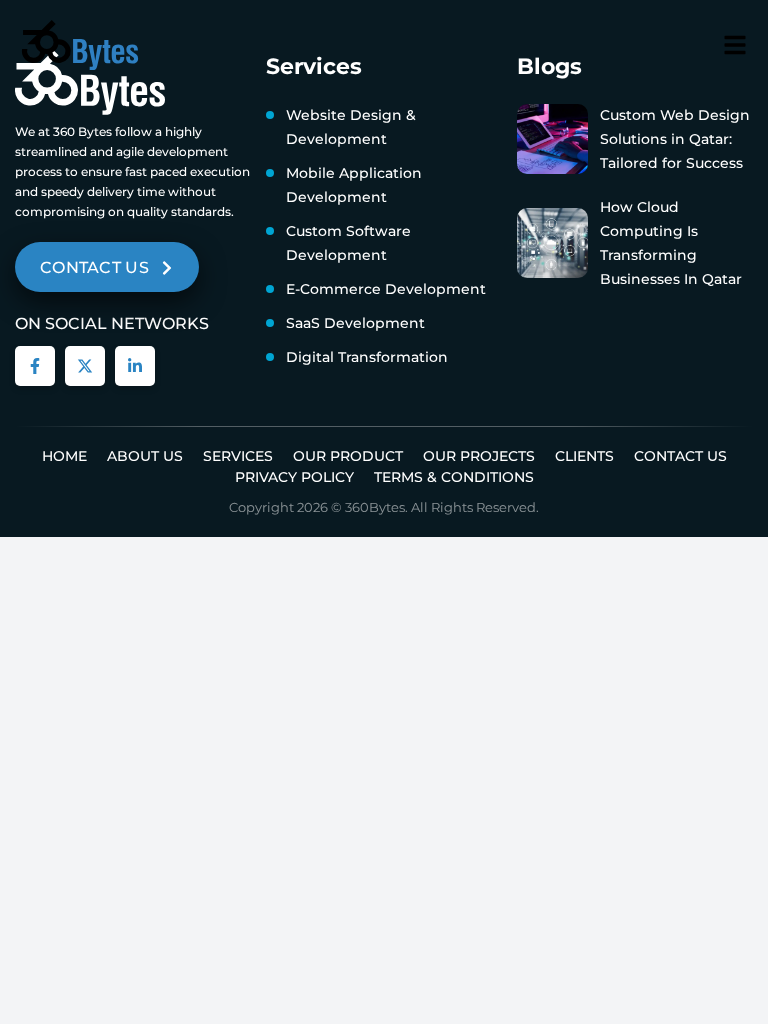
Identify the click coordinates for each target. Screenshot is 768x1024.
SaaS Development (355, 323)
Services (238, 456)
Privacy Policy (294, 477)
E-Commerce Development (386, 289)
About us (145, 456)
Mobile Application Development (354, 185)
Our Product (348, 456)
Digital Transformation (367, 357)
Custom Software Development (348, 243)
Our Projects (479, 456)
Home (64, 456)
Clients (584, 456)
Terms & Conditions (454, 477)
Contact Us (680, 456)
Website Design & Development (351, 127)
